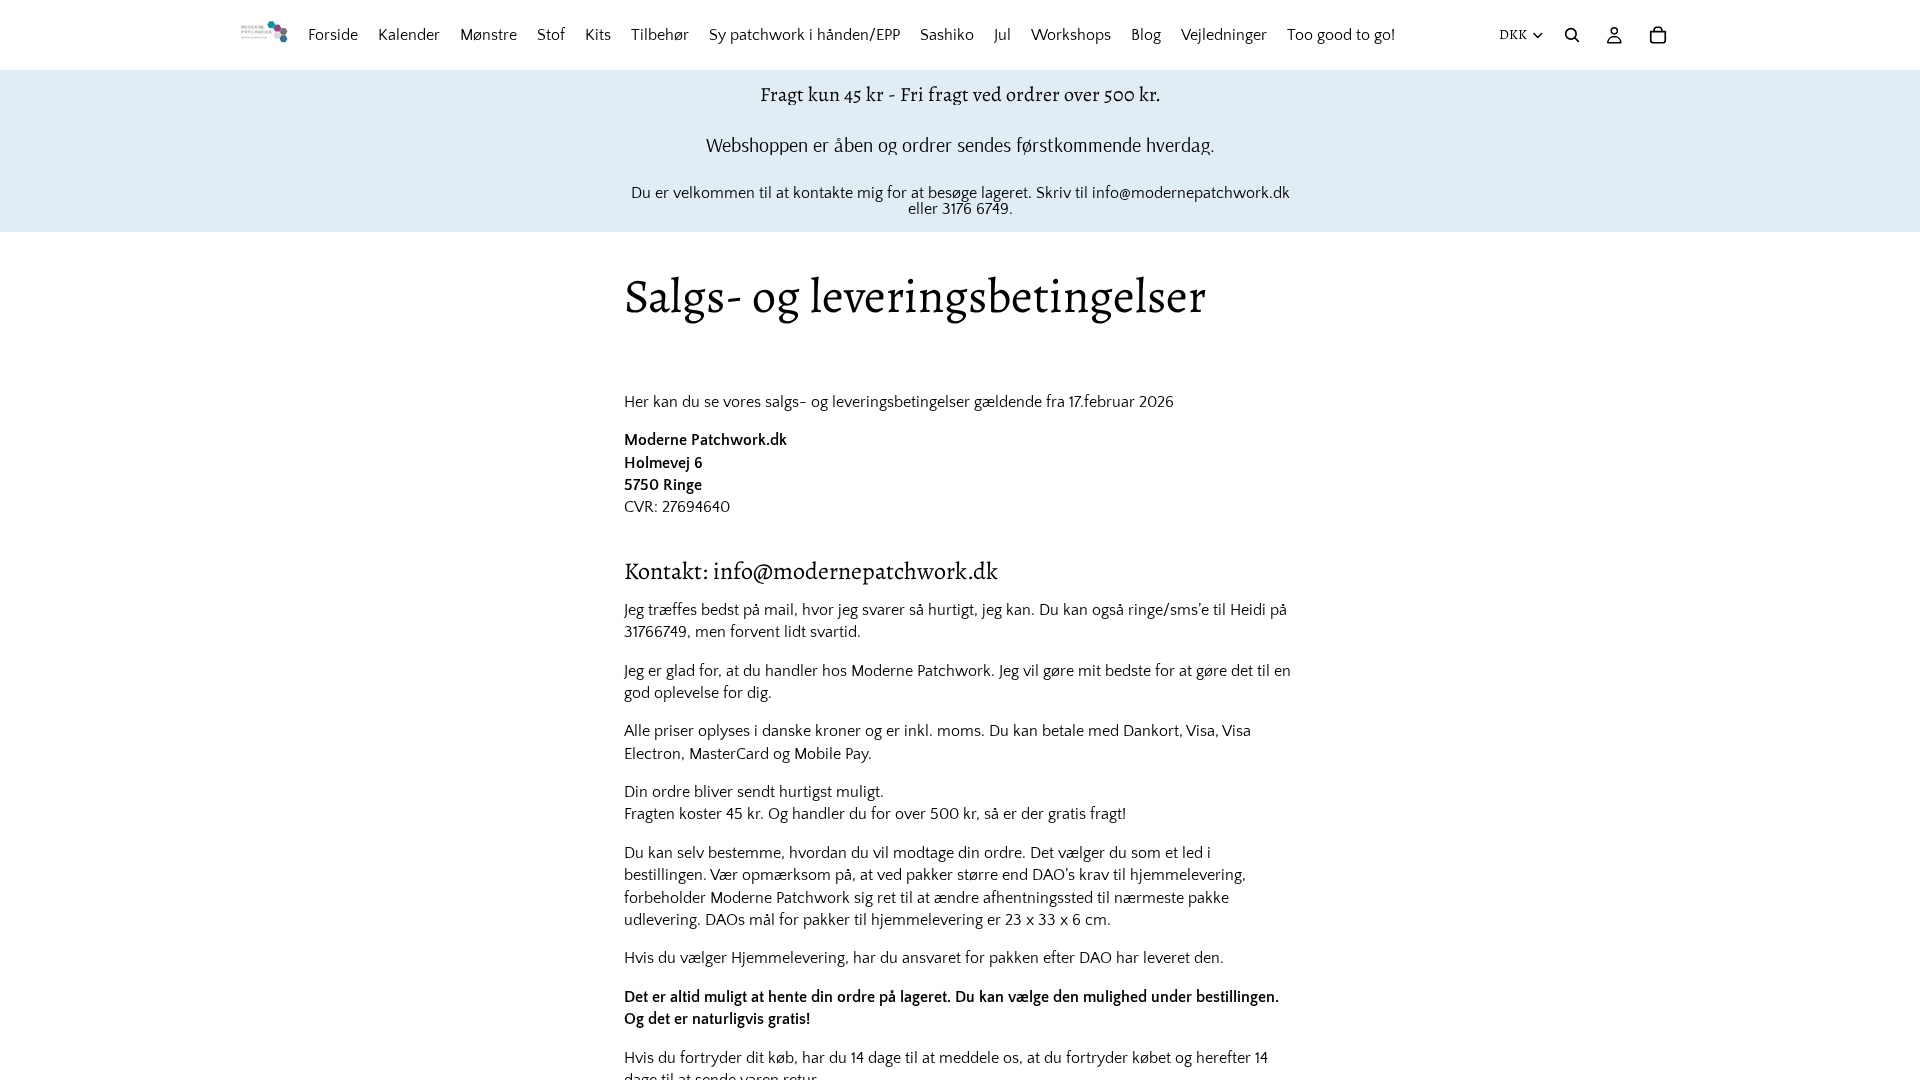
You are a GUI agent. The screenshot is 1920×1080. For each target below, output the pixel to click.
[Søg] (1572, 35)
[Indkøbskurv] (1658, 35)
